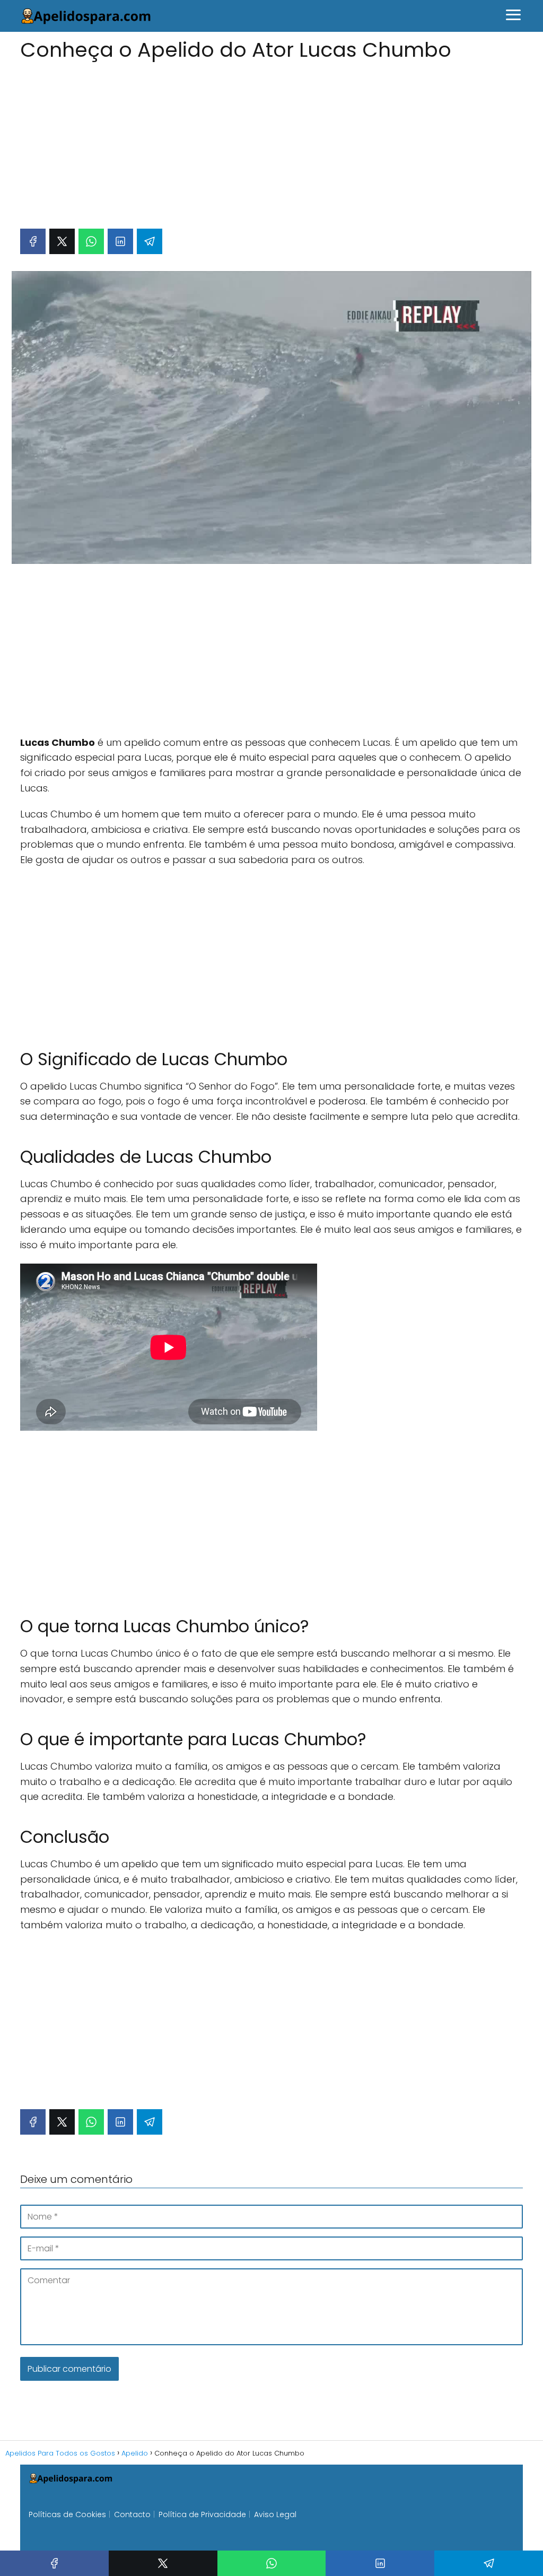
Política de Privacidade (202, 2514)
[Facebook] (33, 241)
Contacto (132, 2514)
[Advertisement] (271, 140)
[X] (62, 241)
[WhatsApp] (91, 241)
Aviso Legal (275, 2514)
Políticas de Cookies (67, 2514)
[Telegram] (150, 241)
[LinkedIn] (120, 241)
